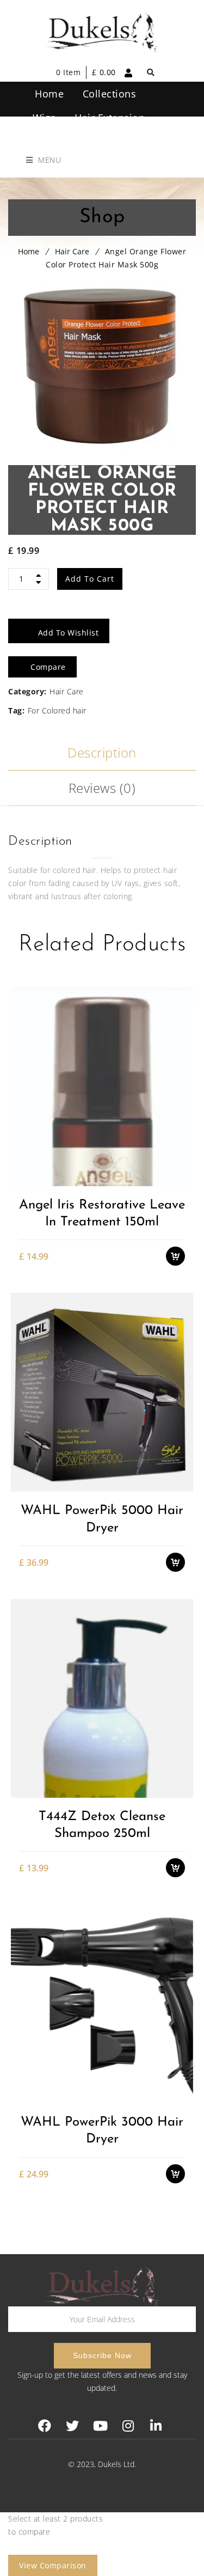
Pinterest (100, 2426)
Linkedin (156, 2426)
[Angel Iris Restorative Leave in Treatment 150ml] (102, 1086)
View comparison (53, 2565)
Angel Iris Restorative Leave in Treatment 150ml (102, 1214)
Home (29, 251)
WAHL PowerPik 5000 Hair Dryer (102, 1519)
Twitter (73, 2426)
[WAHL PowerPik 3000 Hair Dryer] (102, 2004)
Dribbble (128, 2426)
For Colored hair (57, 710)
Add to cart (90, 579)
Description (102, 752)
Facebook (45, 2426)
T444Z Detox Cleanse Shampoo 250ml (102, 1825)
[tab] (102, 753)
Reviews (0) (102, 788)
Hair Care (72, 251)
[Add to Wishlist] (181, 1141)
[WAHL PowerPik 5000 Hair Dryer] (102, 1392)
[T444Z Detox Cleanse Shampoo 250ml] (102, 1698)
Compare (181, 1160)
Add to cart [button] (181, 1122)
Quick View (181, 1179)
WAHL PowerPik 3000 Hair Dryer (102, 2131)
